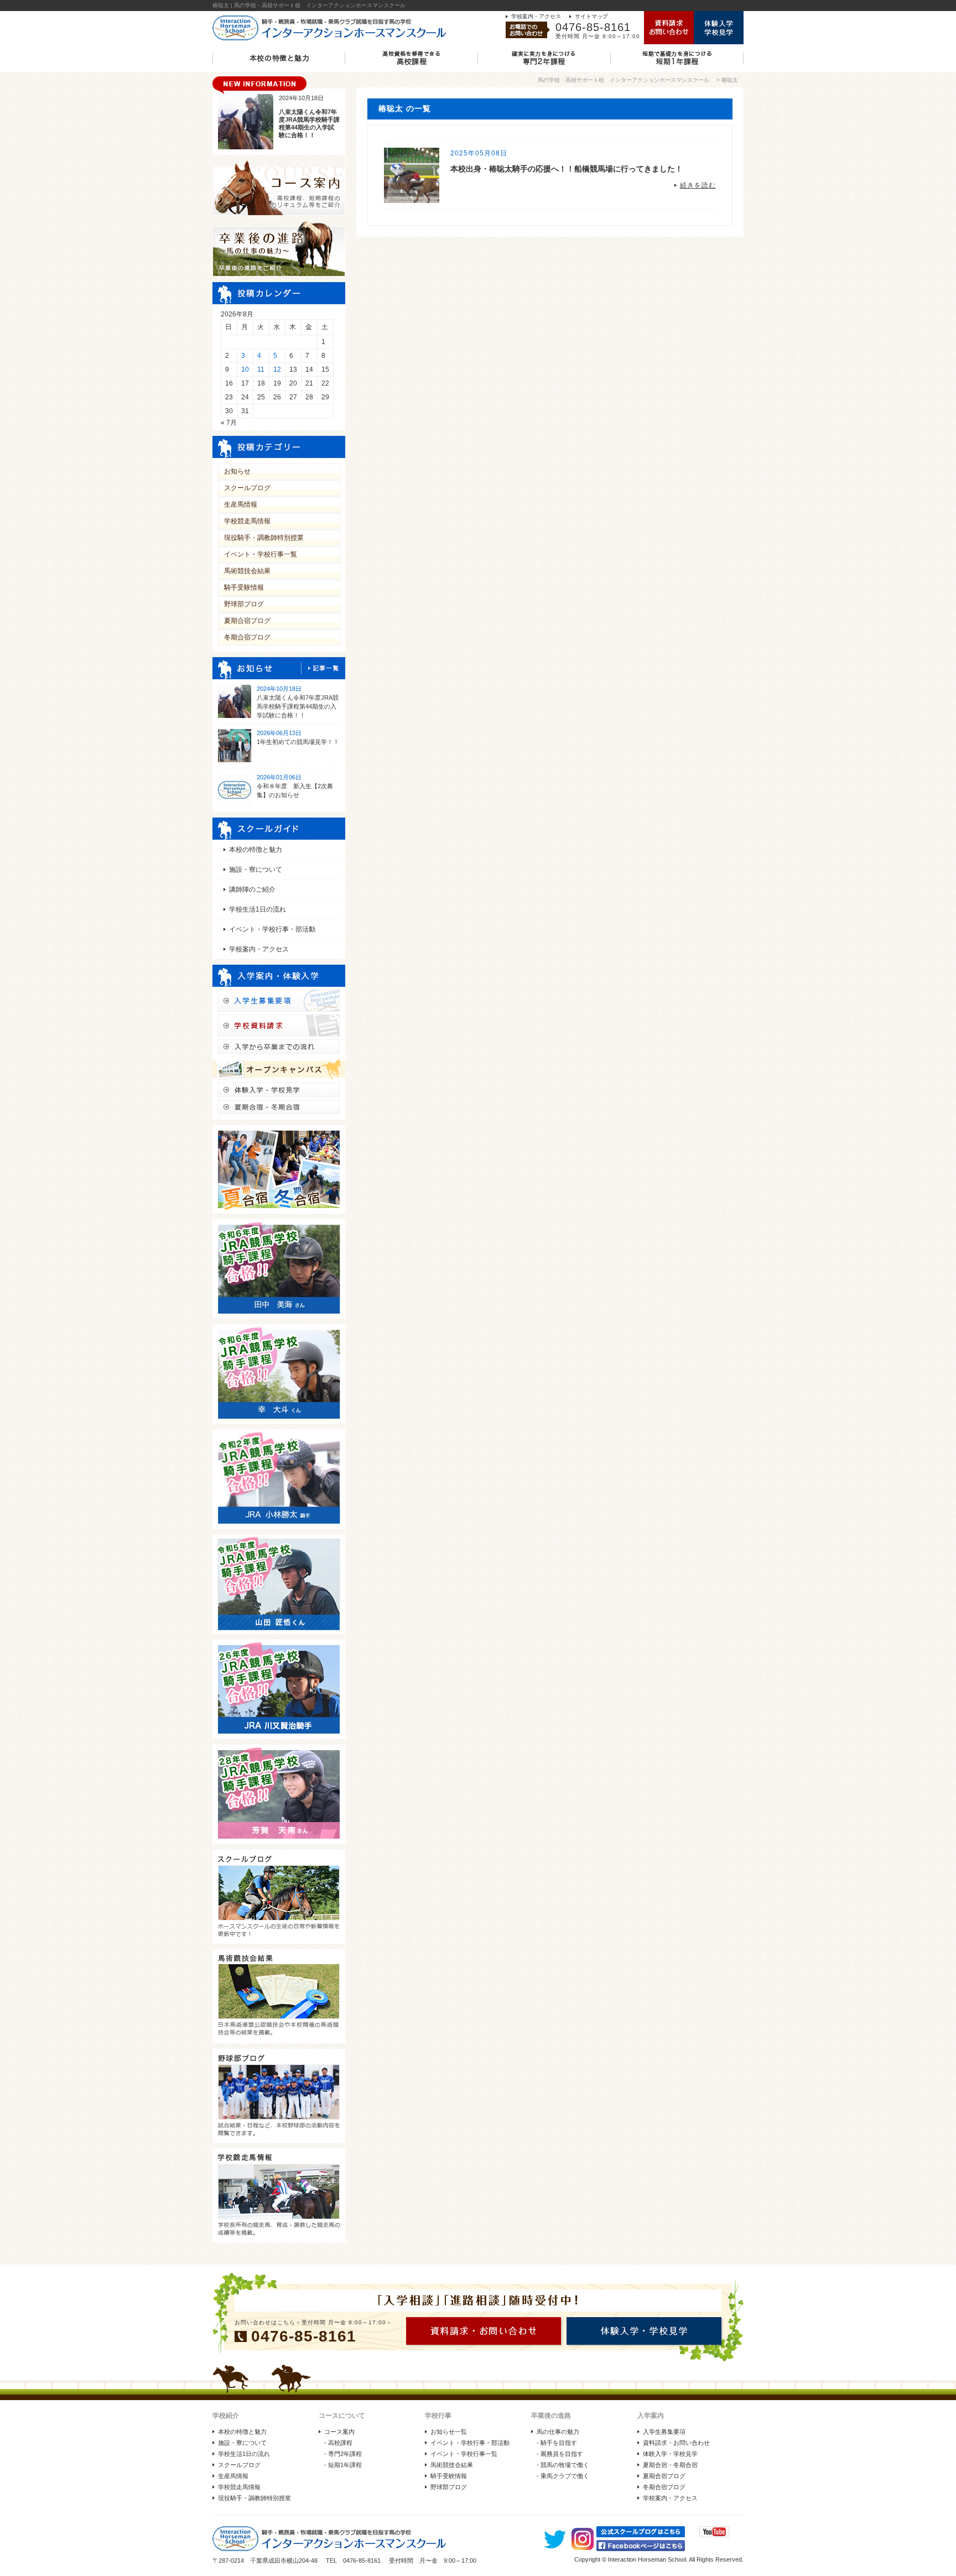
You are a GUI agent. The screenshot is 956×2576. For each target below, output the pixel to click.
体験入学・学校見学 (670, 2454)
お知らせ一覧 (449, 2432)
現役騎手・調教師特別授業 (264, 538)
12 (277, 370)
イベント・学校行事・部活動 (272, 929)
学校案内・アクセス (536, 16)
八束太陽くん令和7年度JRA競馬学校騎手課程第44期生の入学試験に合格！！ (298, 706)
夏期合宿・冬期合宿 (670, 2465)
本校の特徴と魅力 (256, 850)
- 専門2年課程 (343, 2454)
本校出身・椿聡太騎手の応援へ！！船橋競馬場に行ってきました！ (567, 169)
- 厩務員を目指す (560, 2454)
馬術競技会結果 (247, 571)
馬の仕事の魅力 (558, 2432)
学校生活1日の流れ (258, 909)
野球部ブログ (244, 604)
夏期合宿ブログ (247, 621)
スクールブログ (247, 488)
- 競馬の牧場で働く (563, 2465)
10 (245, 370)
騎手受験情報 (244, 587)
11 (261, 370)
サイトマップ (591, 16)
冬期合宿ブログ (247, 637)
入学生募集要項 (664, 2432)
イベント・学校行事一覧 (261, 554)
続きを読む (698, 185)
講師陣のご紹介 (252, 889)
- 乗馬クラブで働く (563, 2476)
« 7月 (229, 423)
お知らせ (237, 471)
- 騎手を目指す (557, 2443)
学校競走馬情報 (247, 521)
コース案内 (339, 2432)
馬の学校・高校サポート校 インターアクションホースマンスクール (624, 80)
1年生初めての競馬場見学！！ (298, 742)
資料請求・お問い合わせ (676, 2443)
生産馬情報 (241, 504)
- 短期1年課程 (343, 2465)
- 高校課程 (338, 2443)
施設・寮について (256, 870)
